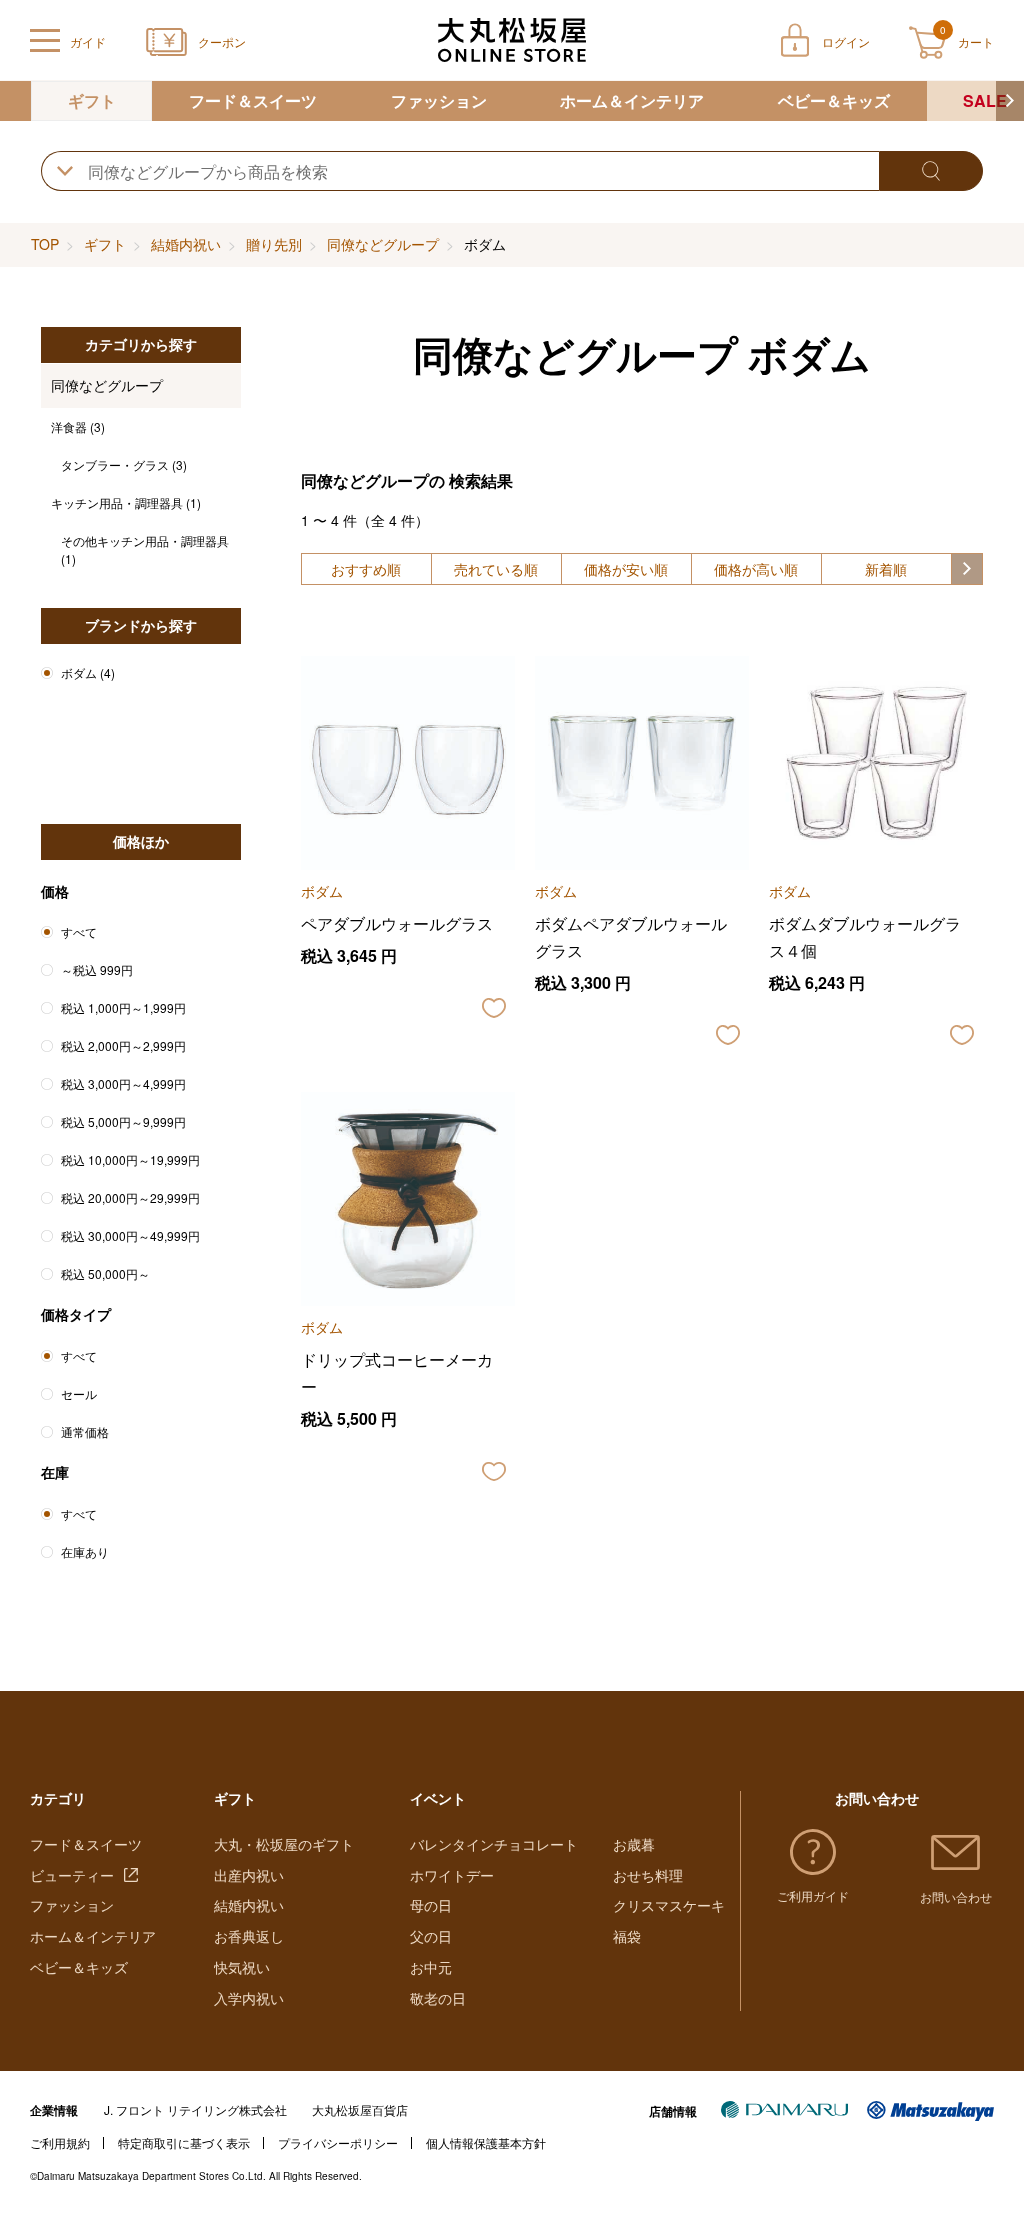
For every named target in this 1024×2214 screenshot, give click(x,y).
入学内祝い (249, 1998)
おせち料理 (648, 1875)
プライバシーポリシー (338, 2142)
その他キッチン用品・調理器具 (145, 549)
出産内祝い (249, 1875)
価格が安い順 (626, 569)
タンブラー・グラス (124, 464)
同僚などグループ (383, 244)
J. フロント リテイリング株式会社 (195, 2109)
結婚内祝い (186, 244)
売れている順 (496, 569)
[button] (1010, 101)
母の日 (431, 1905)
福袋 (627, 1936)
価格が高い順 (756, 569)
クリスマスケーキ (669, 1905)
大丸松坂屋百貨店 (360, 2109)
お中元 (431, 1967)
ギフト (92, 100)
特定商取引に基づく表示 (184, 2142)
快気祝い (242, 1967)
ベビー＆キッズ (834, 100)
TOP (45, 244)
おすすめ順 (366, 569)
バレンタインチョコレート (494, 1844)
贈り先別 (274, 244)
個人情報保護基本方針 (486, 2142)
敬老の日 (438, 1998)
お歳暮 (634, 1844)
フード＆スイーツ (253, 100)
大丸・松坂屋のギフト (284, 1844)
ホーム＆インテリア (632, 100)
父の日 (431, 1936)
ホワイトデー (452, 1875)
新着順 (886, 569)
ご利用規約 (60, 2142)
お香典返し (249, 1936)
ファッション (439, 100)
